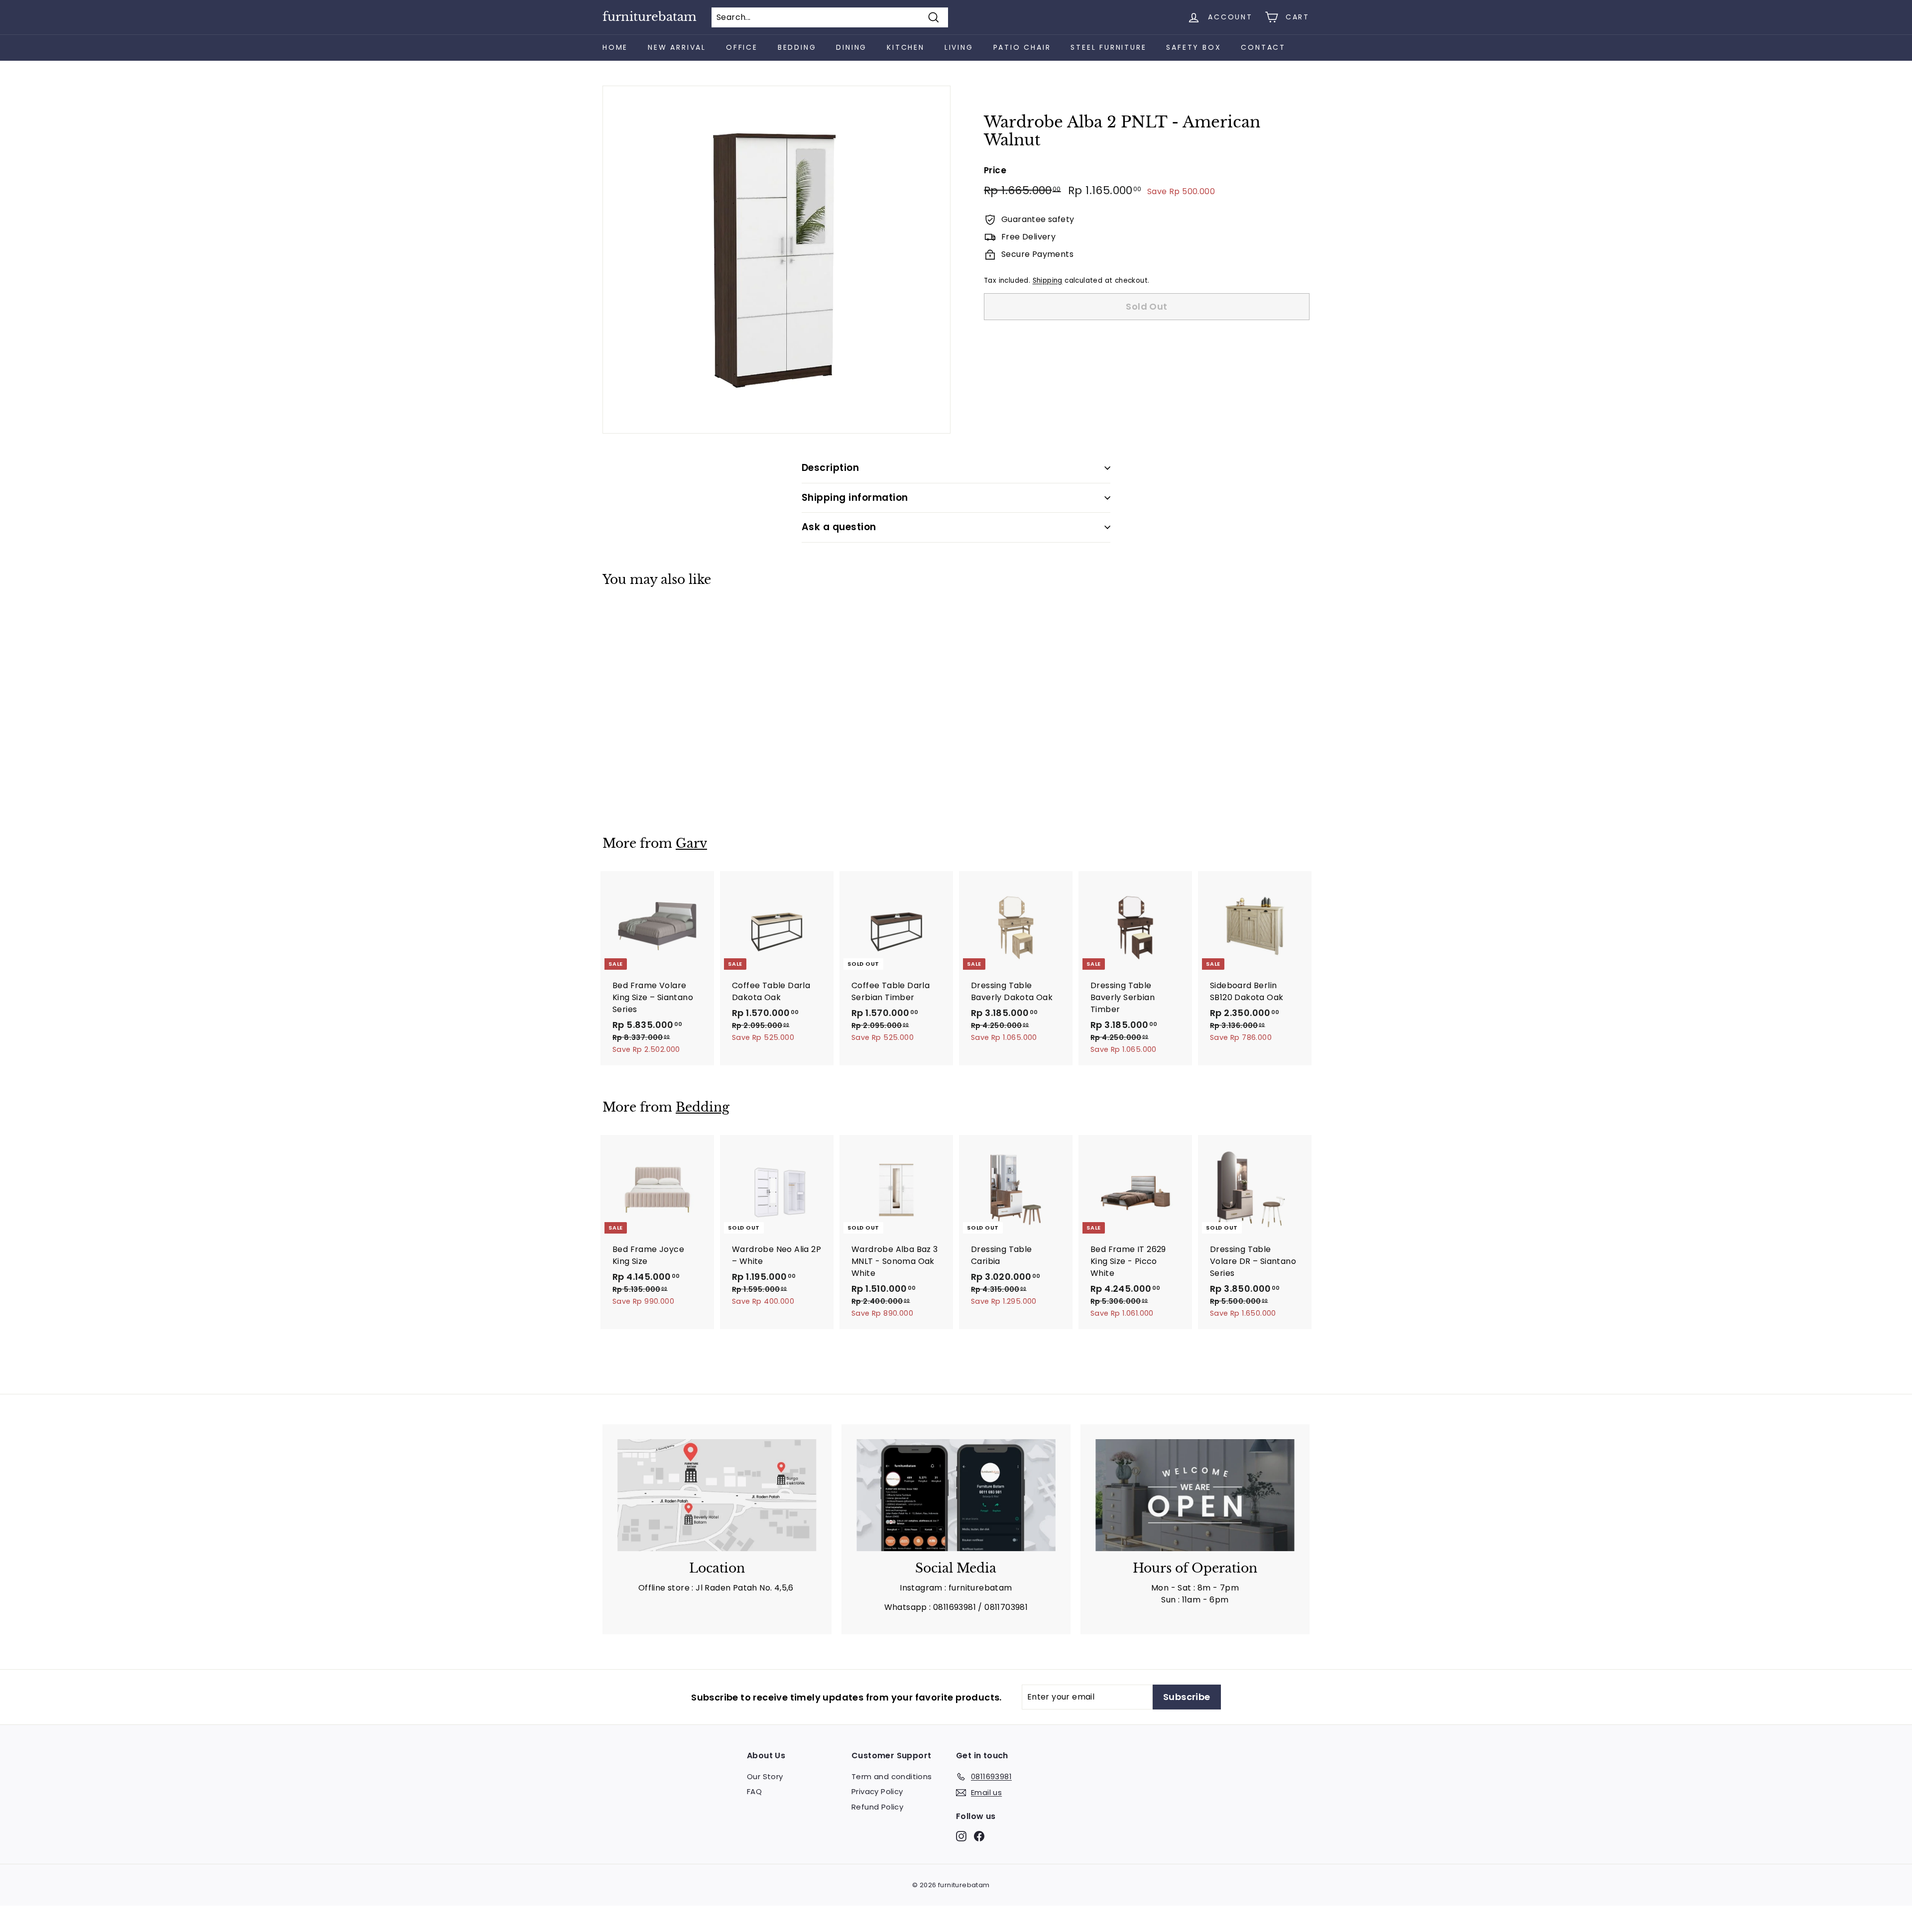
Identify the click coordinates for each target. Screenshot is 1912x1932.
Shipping (1048, 281)
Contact (1263, 47)
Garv (691, 844)
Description (830, 468)
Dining (851, 47)
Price (995, 170)
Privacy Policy (877, 1791)
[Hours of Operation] (1195, 1495)
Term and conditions (892, 1776)
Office (742, 47)
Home (615, 47)
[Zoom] (777, 260)
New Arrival (677, 47)
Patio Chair (1022, 47)
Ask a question (839, 527)
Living (959, 47)
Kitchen (906, 47)
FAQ (754, 1791)
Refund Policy (877, 1807)
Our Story (765, 1776)
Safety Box (1194, 47)
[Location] (717, 1495)
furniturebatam (650, 17)
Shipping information (855, 498)
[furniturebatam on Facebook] (979, 1836)
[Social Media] (956, 1495)
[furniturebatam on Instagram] (961, 1836)
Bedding (797, 47)
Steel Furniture (1108, 47)
